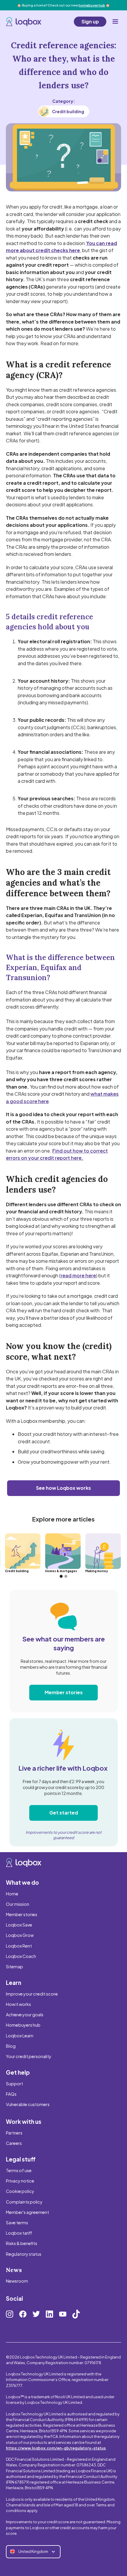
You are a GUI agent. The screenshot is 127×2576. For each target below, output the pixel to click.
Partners (14, 2133)
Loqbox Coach (21, 1956)
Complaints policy (24, 2202)
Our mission (18, 1904)
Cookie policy (20, 2191)
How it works (18, 2004)
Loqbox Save (19, 1925)
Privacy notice (20, 2181)
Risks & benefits (22, 2243)
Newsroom (17, 2281)
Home (12, 1894)
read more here (78, 1275)
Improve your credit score (32, 1994)
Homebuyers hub (23, 2025)
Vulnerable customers (28, 2104)
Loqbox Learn (20, 2036)
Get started (64, 1813)
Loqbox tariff (19, 2233)
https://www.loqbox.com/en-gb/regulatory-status (56, 2448)
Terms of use (19, 2170)
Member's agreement (27, 2212)
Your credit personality (29, 2056)
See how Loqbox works (63, 1488)
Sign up (90, 21)
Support (14, 2084)
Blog (11, 2046)
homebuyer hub (92, 5)
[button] (115, 22)
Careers (14, 2143)
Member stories (64, 1692)
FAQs (11, 2094)
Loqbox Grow (20, 1935)
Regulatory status (24, 2254)
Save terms (17, 2223)
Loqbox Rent (19, 1946)
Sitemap (14, 1967)
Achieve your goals (25, 2015)
